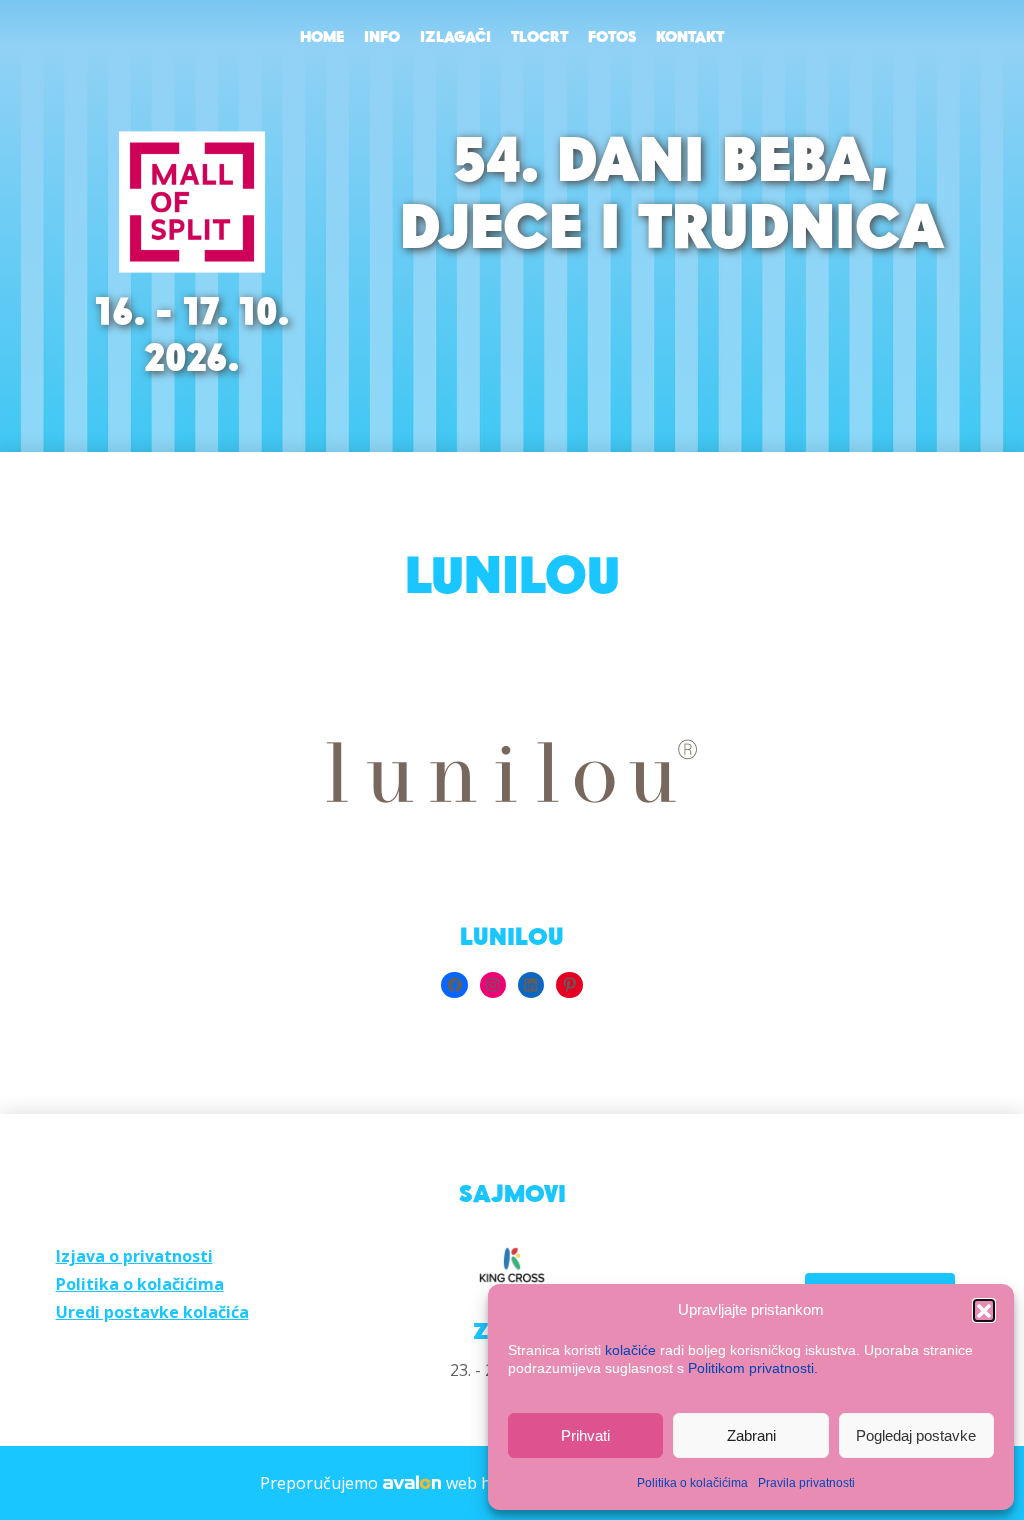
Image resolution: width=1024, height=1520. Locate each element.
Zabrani (751, 1435)
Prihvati (585, 1435)
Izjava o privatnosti (134, 1256)
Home (322, 38)
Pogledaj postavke (916, 1435)
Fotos (612, 38)
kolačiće (630, 1350)
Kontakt (690, 38)
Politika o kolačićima (692, 1483)
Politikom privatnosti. (753, 1368)
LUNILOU (512, 938)
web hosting (492, 1483)
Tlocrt (539, 38)
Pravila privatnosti (806, 1483)
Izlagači (455, 38)
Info (382, 38)
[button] (984, 1310)
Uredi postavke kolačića (152, 1312)
